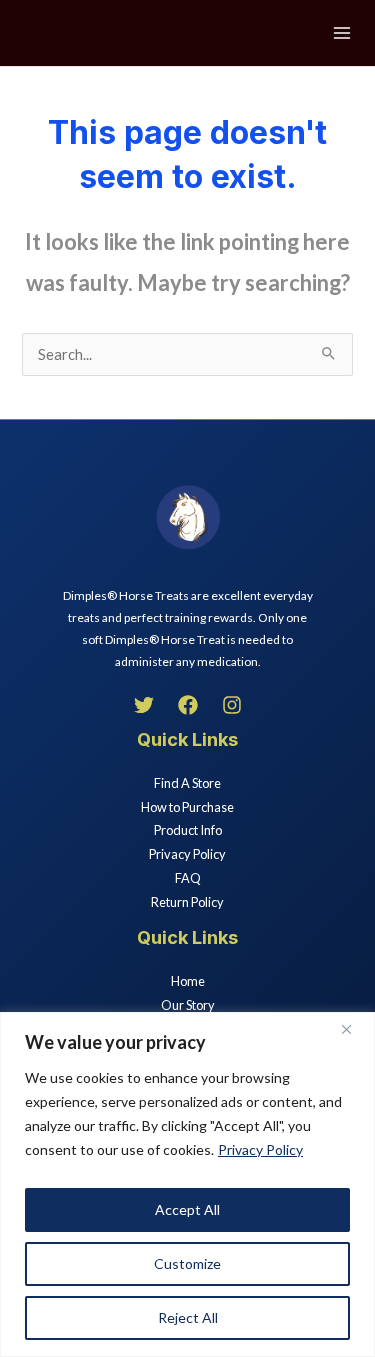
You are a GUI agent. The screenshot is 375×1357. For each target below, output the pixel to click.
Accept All (187, 1209)
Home (188, 981)
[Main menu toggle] (342, 33)
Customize (187, 1263)
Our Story (188, 1005)
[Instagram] (232, 705)
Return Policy (187, 902)
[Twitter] (144, 705)
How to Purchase (187, 807)
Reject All (188, 1317)
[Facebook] (188, 705)
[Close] (354, 1029)
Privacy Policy (260, 1149)
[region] (187, 1184)
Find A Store (187, 783)
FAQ (188, 878)
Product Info (188, 830)
